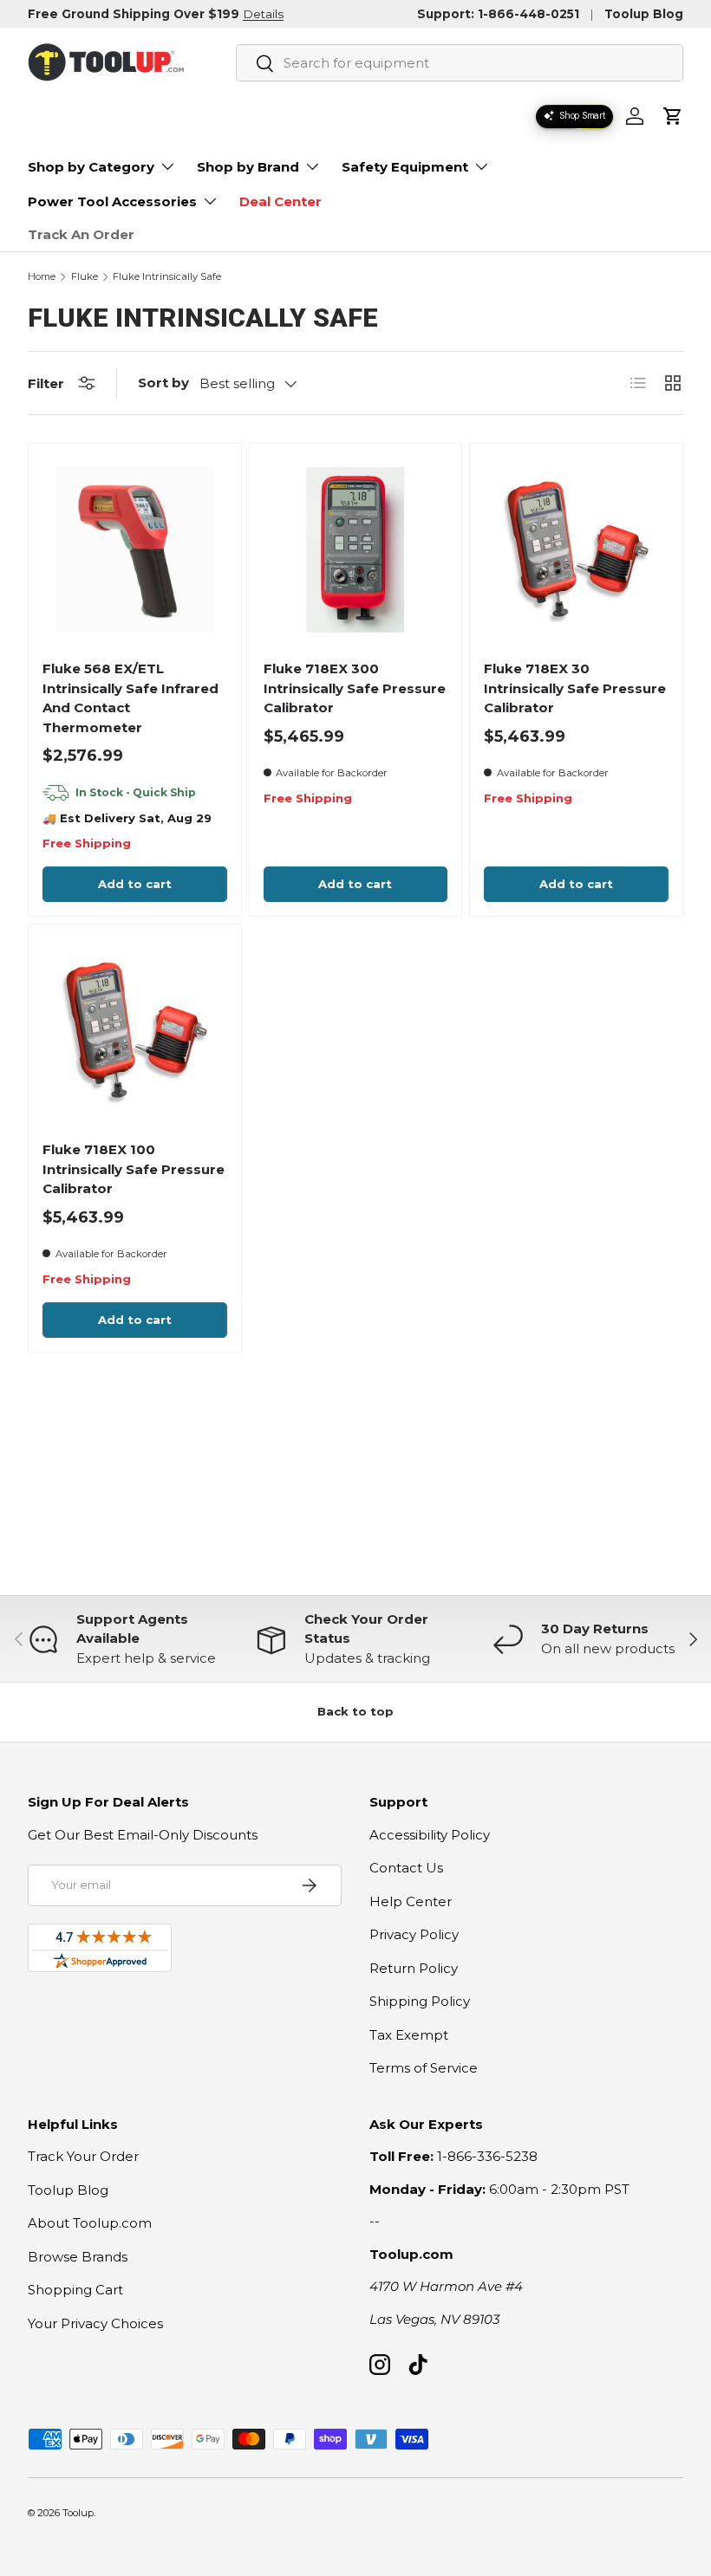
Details (263, 14)
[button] (673, 116)
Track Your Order (83, 2156)
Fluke (85, 277)
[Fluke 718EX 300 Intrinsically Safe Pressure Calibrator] (355, 550)
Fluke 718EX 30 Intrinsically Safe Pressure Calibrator (575, 688)
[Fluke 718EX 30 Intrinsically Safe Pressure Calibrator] (576, 550)
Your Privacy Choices (95, 2323)
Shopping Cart (75, 2290)
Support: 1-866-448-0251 (498, 14)
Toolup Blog (644, 14)
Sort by (163, 383)
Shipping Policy (420, 2001)
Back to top (355, 1711)
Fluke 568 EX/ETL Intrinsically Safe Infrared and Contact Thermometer (130, 698)
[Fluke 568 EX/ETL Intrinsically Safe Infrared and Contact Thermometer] (135, 550)
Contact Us (406, 1868)
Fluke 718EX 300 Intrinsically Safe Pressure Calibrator (355, 688)
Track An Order (81, 234)
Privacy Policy (414, 1934)
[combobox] (460, 63)
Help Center (411, 1901)
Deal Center (280, 201)
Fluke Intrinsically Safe (167, 277)
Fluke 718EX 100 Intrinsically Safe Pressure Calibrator (134, 1169)
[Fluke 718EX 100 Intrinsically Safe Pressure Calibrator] (135, 1031)
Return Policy (414, 1968)
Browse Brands (78, 2257)
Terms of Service (424, 2068)
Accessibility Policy (430, 1835)
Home (42, 277)
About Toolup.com (90, 2223)
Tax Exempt (409, 2035)
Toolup (78, 2513)
